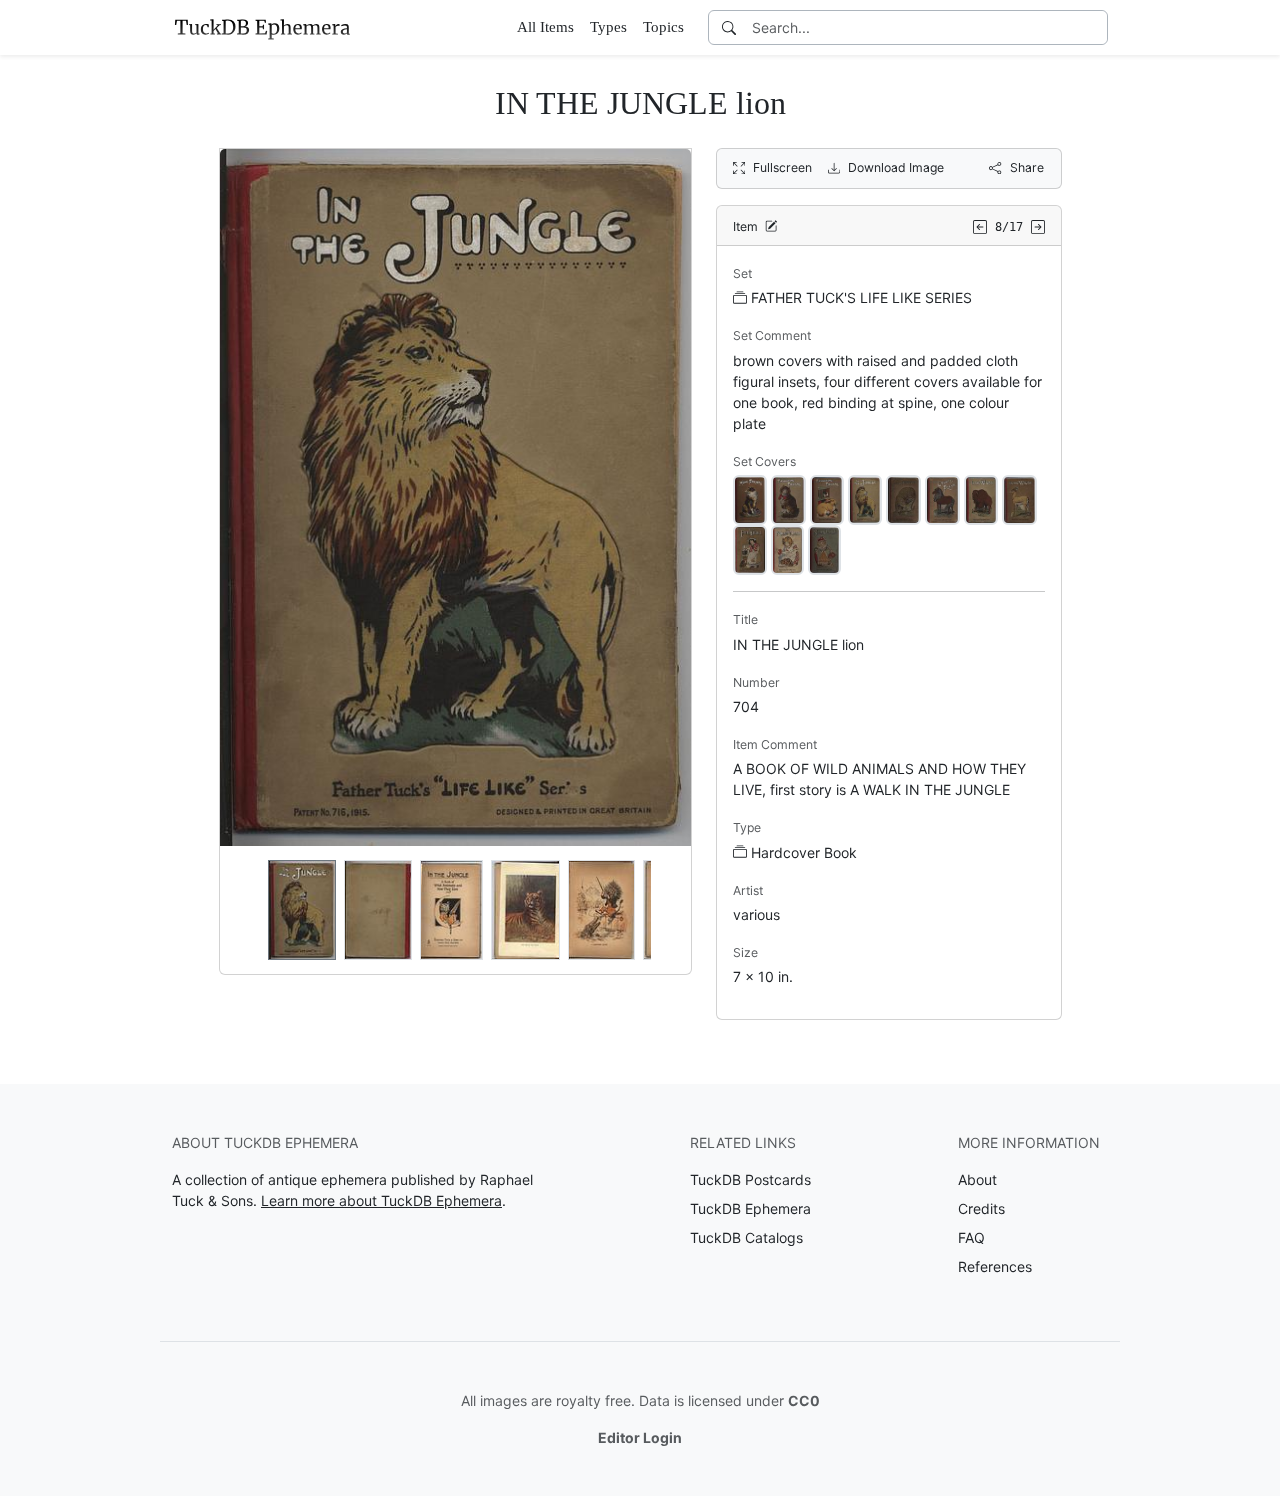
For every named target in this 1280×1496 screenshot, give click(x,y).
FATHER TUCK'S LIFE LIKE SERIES (861, 297)
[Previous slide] (248, 910)
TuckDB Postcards (750, 1179)
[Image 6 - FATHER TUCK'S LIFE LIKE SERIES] (942, 498)
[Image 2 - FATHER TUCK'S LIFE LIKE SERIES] (788, 498)
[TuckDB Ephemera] (262, 27)
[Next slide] (663, 910)
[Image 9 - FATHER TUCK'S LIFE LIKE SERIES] (750, 548)
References (995, 1266)
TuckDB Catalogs (746, 1237)
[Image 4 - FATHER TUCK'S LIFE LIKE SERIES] (865, 498)
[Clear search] (1094, 27)
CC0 (804, 1400)
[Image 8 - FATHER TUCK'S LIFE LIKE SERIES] (1019, 498)
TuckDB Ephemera (750, 1208)
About (977, 1179)
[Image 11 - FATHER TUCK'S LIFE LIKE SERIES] (824, 548)
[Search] (729, 27)
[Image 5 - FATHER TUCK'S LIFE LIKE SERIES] (903, 498)
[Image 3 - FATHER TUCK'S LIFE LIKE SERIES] (827, 498)
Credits (981, 1208)
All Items (545, 27)
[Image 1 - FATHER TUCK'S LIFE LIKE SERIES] (750, 498)
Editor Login (640, 1437)
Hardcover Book (804, 852)
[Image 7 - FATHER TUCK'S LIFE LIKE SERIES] (981, 498)
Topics (663, 27)
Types (608, 27)
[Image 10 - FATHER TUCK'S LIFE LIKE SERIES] (787, 548)
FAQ (971, 1237)
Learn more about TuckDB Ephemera (381, 1200)
